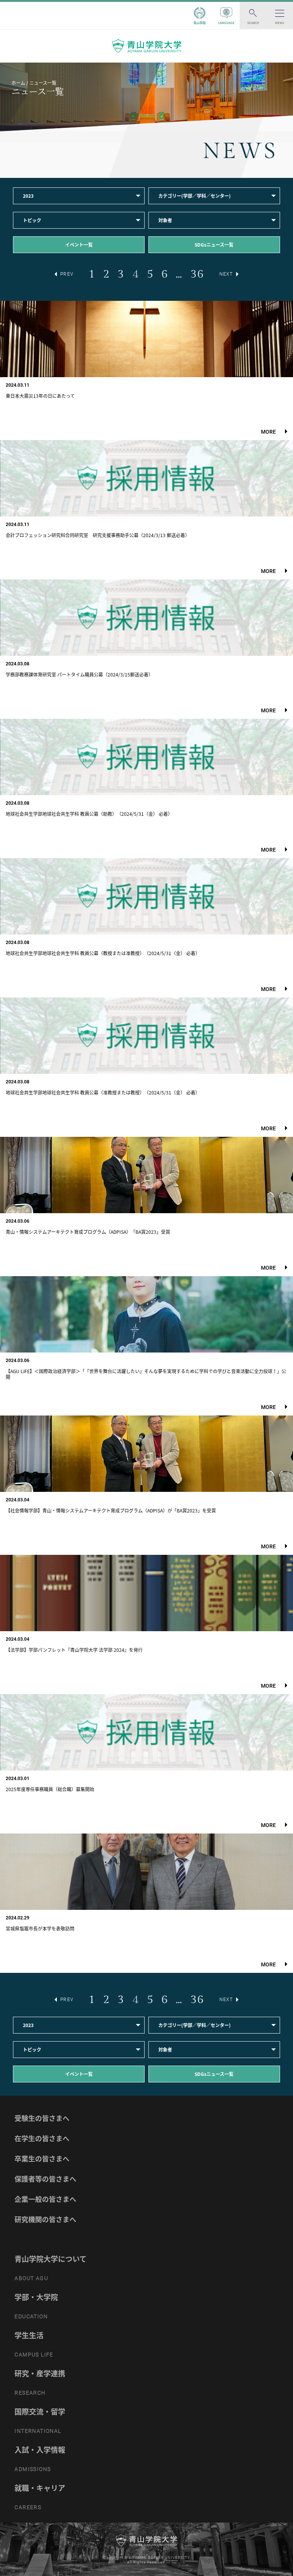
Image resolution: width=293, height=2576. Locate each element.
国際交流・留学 (40, 2411)
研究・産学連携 (40, 2373)
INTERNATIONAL (38, 2431)
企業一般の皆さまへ (45, 2199)
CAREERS (28, 2507)
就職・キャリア (40, 2488)
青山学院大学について (51, 2259)
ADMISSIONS (33, 2469)
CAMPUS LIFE (34, 2355)
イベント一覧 (79, 245)
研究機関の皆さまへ (45, 2219)
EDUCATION (31, 2316)
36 (197, 274)
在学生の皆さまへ (42, 2138)
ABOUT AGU (31, 2278)
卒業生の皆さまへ (42, 2159)
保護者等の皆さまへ (45, 2179)
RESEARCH (30, 2393)
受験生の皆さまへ (42, 2118)
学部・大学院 (36, 2297)
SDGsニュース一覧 (214, 245)
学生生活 (29, 2335)
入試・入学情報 (40, 2450)
